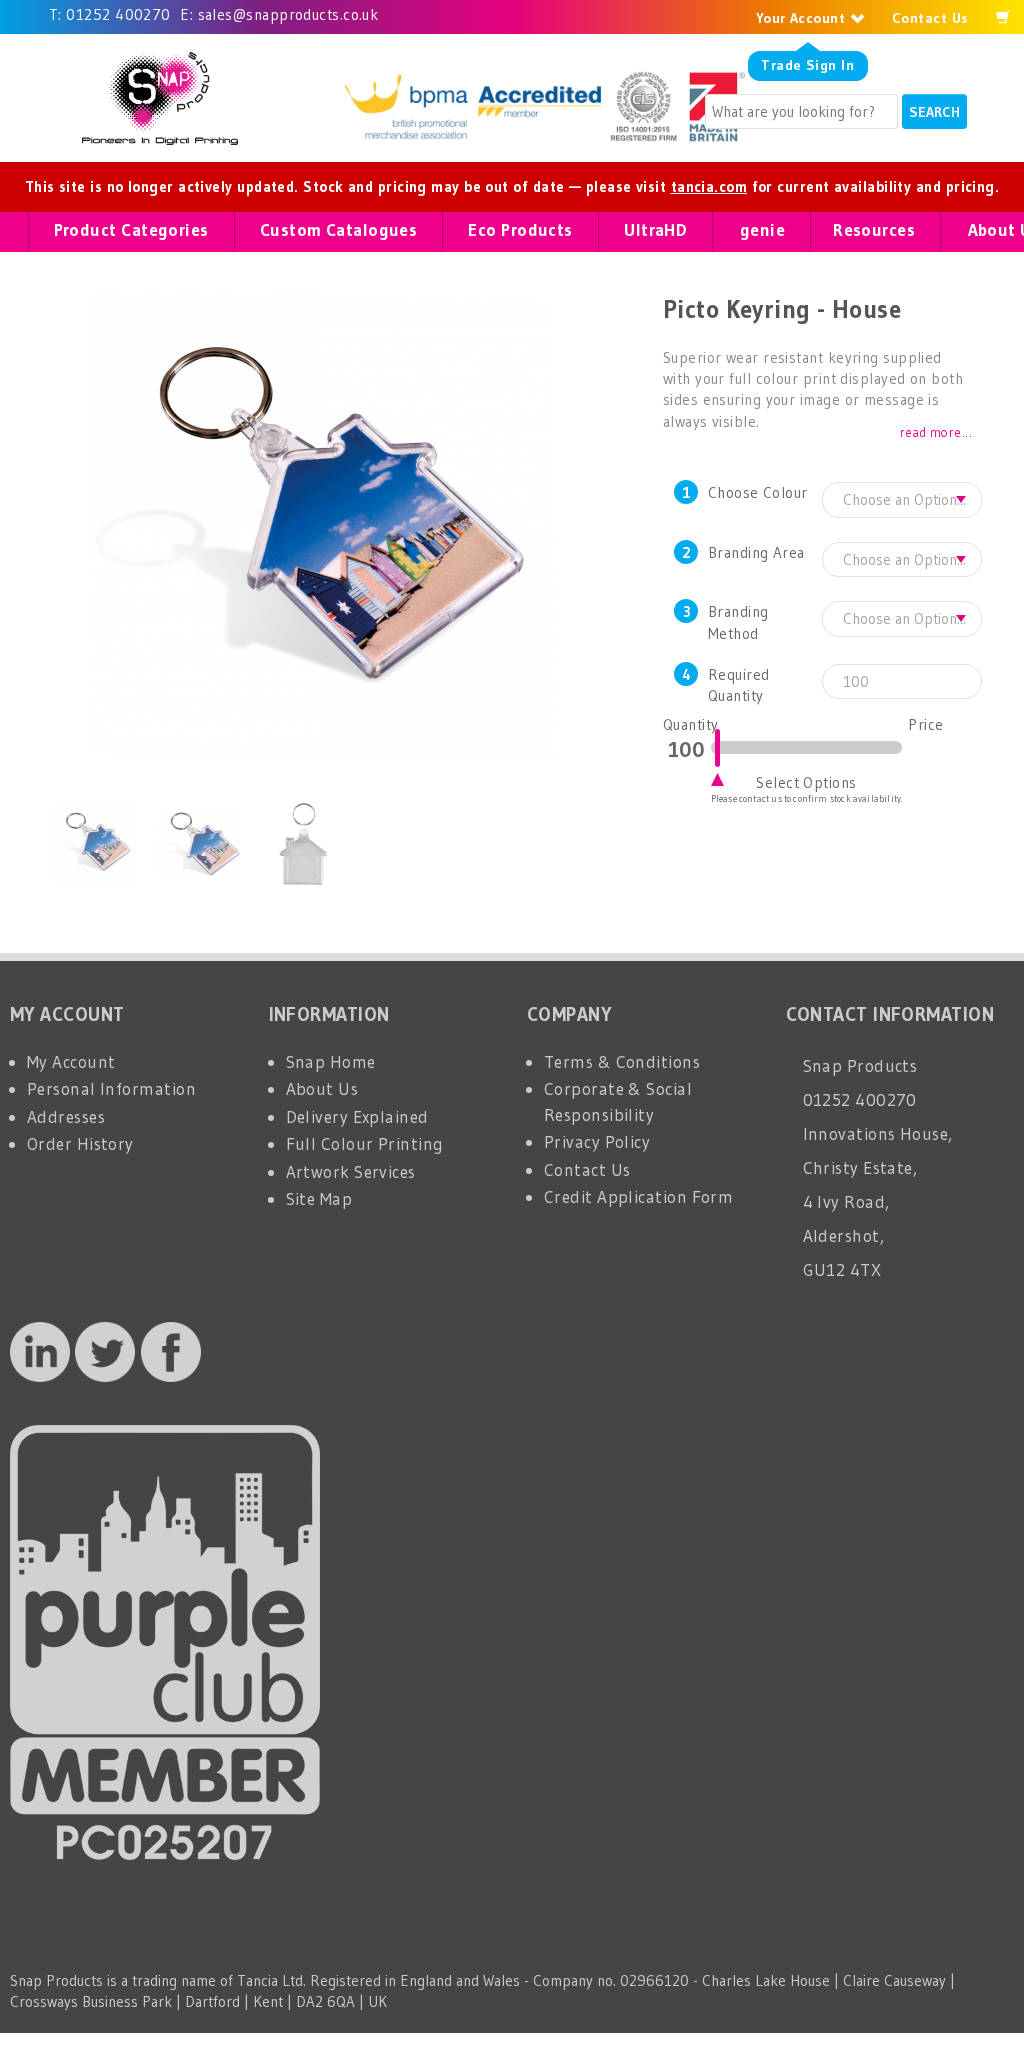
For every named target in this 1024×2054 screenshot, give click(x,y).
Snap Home (331, 1061)
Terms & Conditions (622, 1061)
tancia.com (709, 186)
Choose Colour (758, 492)
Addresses (66, 1116)
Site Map (319, 1198)
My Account (71, 1061)
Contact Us (930, 18)
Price (925, 724)
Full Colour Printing (365, 1143)
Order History (80, 1143)
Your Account (803, 18)
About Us (322, 1088)
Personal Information (111, 1088)
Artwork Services (351, 1171)
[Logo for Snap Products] (159, 98)
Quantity (687, 724)
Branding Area (756, 552)
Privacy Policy (597, 1141)
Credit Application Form (638, 1196)
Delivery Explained (357, 1116)
